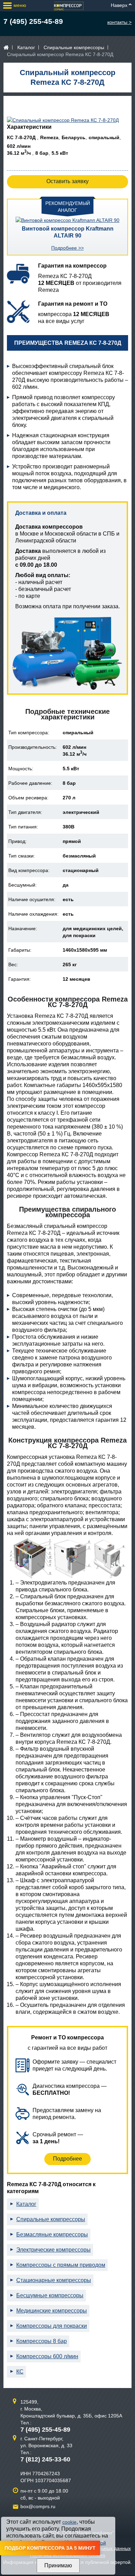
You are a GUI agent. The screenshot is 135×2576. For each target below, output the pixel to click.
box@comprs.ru (38, 2506)
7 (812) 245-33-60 (45, 2459)
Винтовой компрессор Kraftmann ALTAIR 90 (68, 232)
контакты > (119, 22)
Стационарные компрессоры (54, 2280)
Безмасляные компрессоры (52, 2234)
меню (20, 5)
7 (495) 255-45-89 (33, 21)
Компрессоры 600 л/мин (47, 2356)
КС (20, 2372)
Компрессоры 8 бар (42, 2341)
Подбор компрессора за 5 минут (50, 2548)
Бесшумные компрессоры (50, 2295)
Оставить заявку (67, 181)
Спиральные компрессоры (74, 47)
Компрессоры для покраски (52, 2326)
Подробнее (67, 2159)
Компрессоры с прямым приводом (61, 2265)
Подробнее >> (67, 248)
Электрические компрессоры (53, 2250)
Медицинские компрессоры (52, 2311)
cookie (69, 2522)
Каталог (26, 47)
